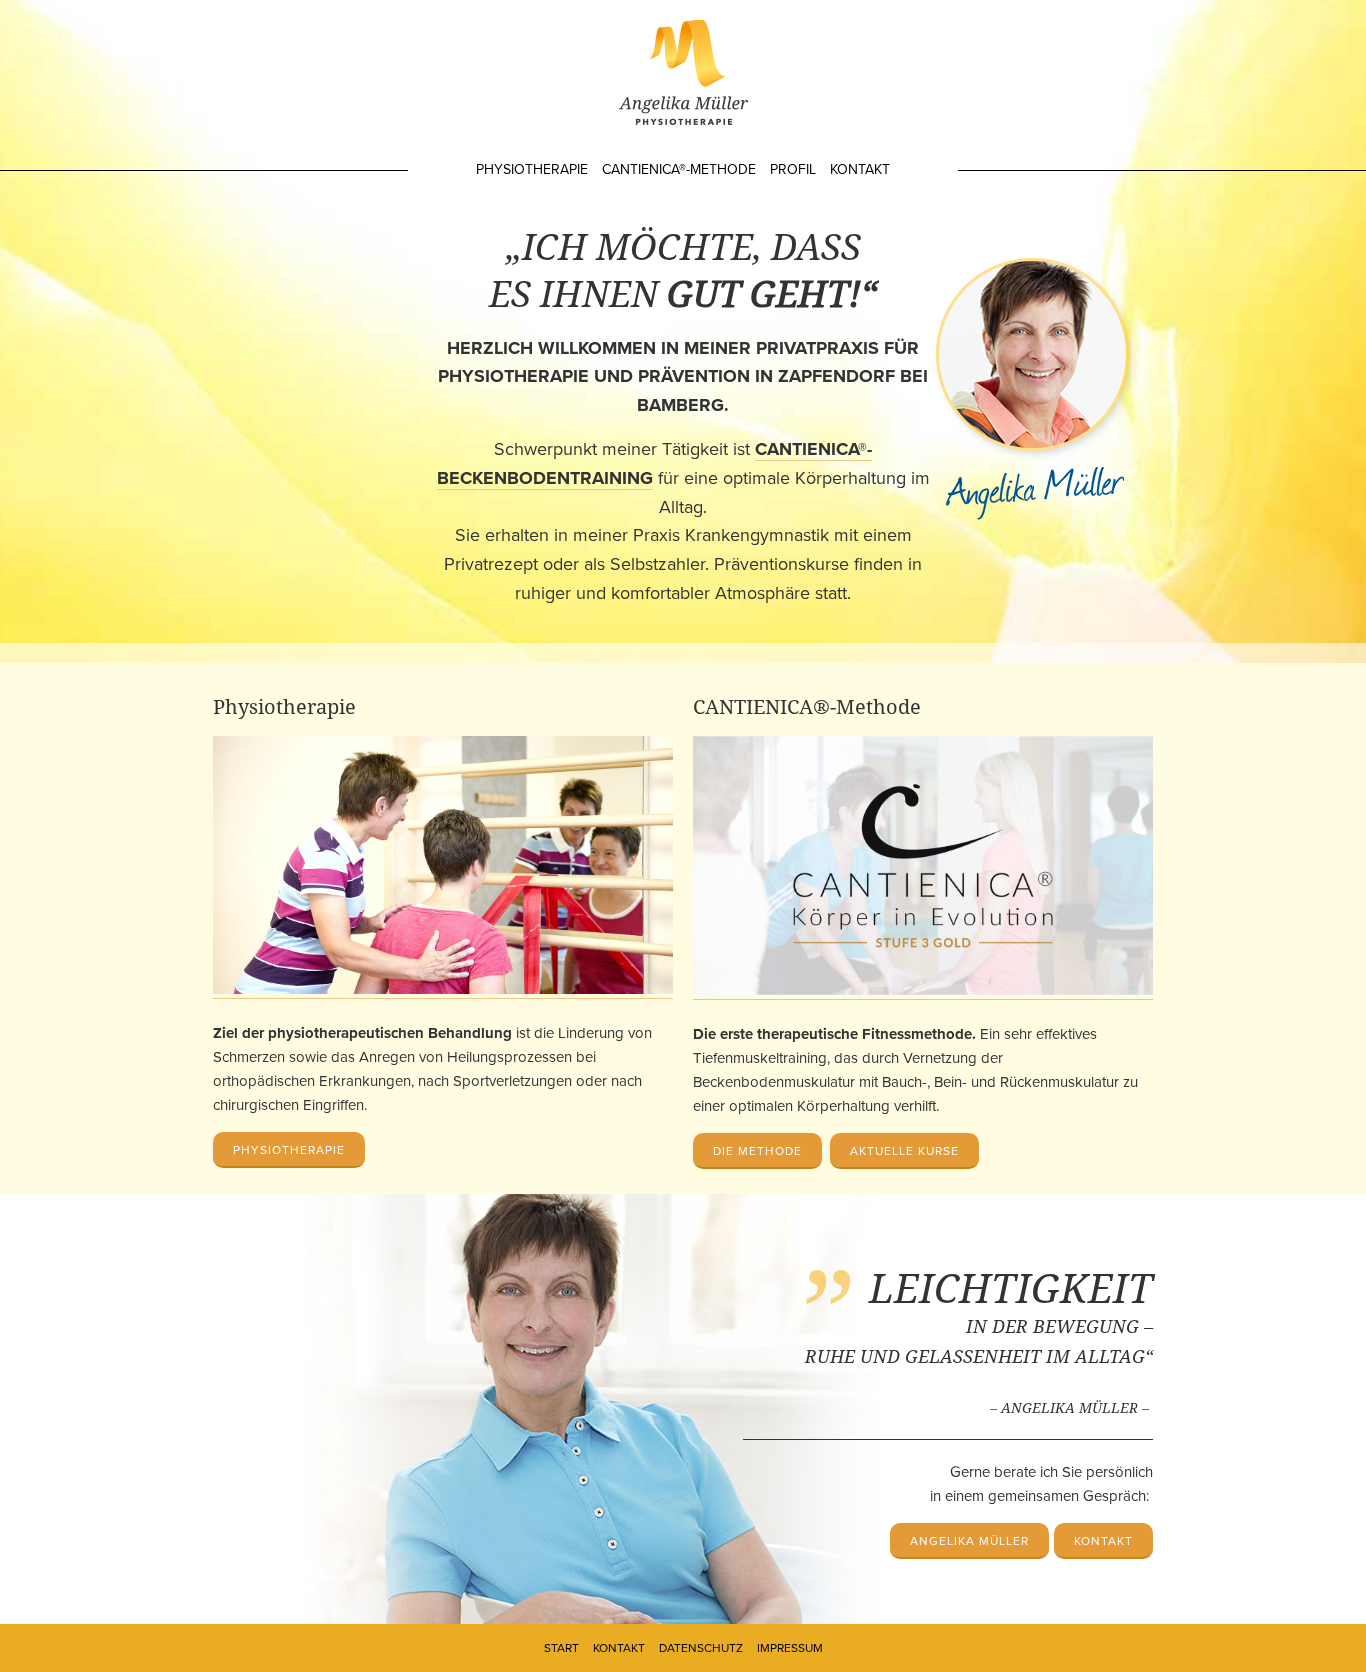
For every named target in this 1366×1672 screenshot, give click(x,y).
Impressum (790, 1648)
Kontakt (860, 169)
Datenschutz (701, 1648)
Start (561, 1648)
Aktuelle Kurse (904, 1151)
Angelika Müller (969, 1541)
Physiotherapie (532, 169)
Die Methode (757, 1151)
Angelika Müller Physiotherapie (683, 72)
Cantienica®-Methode (679, 169)
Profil (793, 169)
